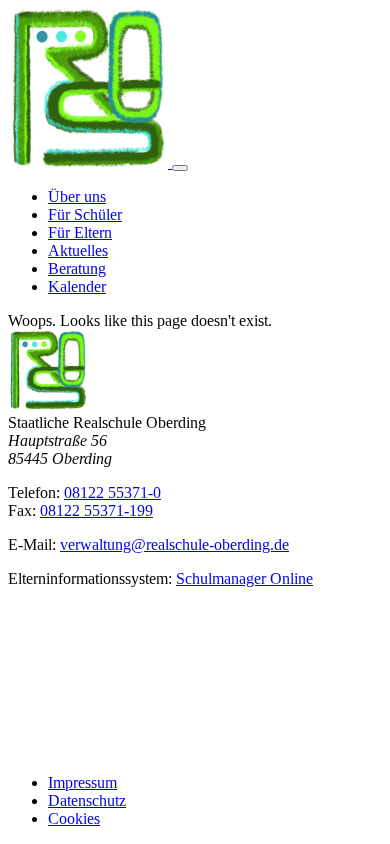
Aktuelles (78, 250)
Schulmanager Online (244, 578)
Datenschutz (87, 800)
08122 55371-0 (112, 492)
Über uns (77, 196)
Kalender (77, 286)
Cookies (74, 818)
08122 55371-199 (96, 510)
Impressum (82, 782)
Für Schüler (85, 214)
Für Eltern (80, 232)
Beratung (77, 268)
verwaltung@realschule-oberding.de (174, 544)
